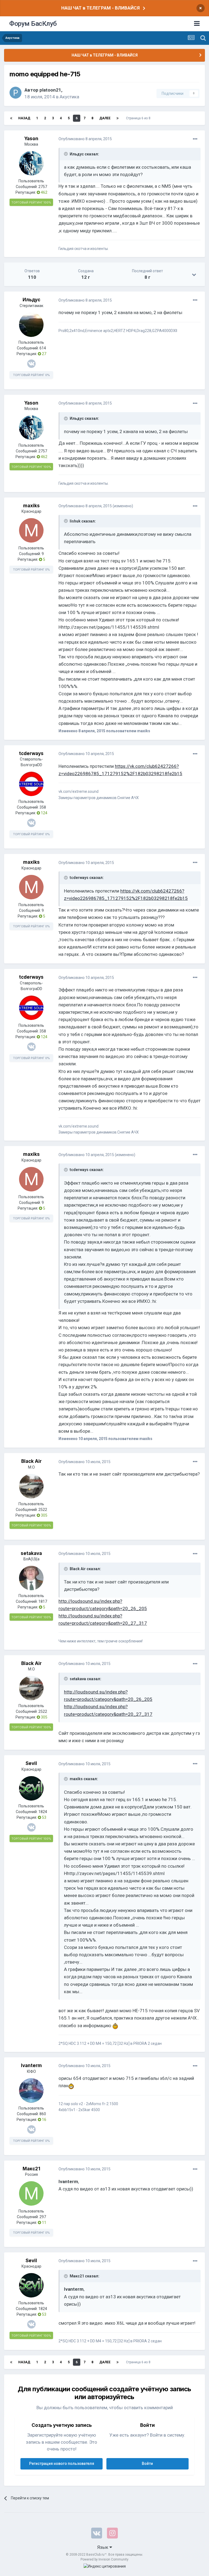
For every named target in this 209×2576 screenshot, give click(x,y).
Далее (105, 118)
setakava (31, 1553)
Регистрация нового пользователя (62, 2464)
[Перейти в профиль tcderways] (31, 784)
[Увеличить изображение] (115, 2026)
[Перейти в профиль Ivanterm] (31, 2090)
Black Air (31, 1461)
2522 (43, 1510)
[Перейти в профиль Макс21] (31, 2193)
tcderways (31, 753)
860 (43, 2114)
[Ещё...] (195, 139)
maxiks (31, 506)
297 (43, 2217)
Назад (24, 118)
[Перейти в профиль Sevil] (31, 1788)
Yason (31, 139)
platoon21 (50, 90)
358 (43, 807)
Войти (147, 2464)
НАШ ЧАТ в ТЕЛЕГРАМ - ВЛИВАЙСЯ (100, 8)
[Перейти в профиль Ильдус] (31, 325)
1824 (43, 1812)
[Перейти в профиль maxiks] (31, 530)
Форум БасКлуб (33, 24)
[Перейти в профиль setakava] (31, 1578)
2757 (43, 187)
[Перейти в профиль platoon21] (16, 93)
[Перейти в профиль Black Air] (31, 1486)
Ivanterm (31, 2065)
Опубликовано (85, 139)
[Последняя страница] (118, 118)
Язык (103, 2547)
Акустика (69, 97)
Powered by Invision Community (104, 2559)
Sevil (31, 1763)
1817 (43, 1601)
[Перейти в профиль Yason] (31, 163)
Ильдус (31, 300)
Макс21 (31, 2169)
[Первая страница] (11, 118)
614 (43, 348)
